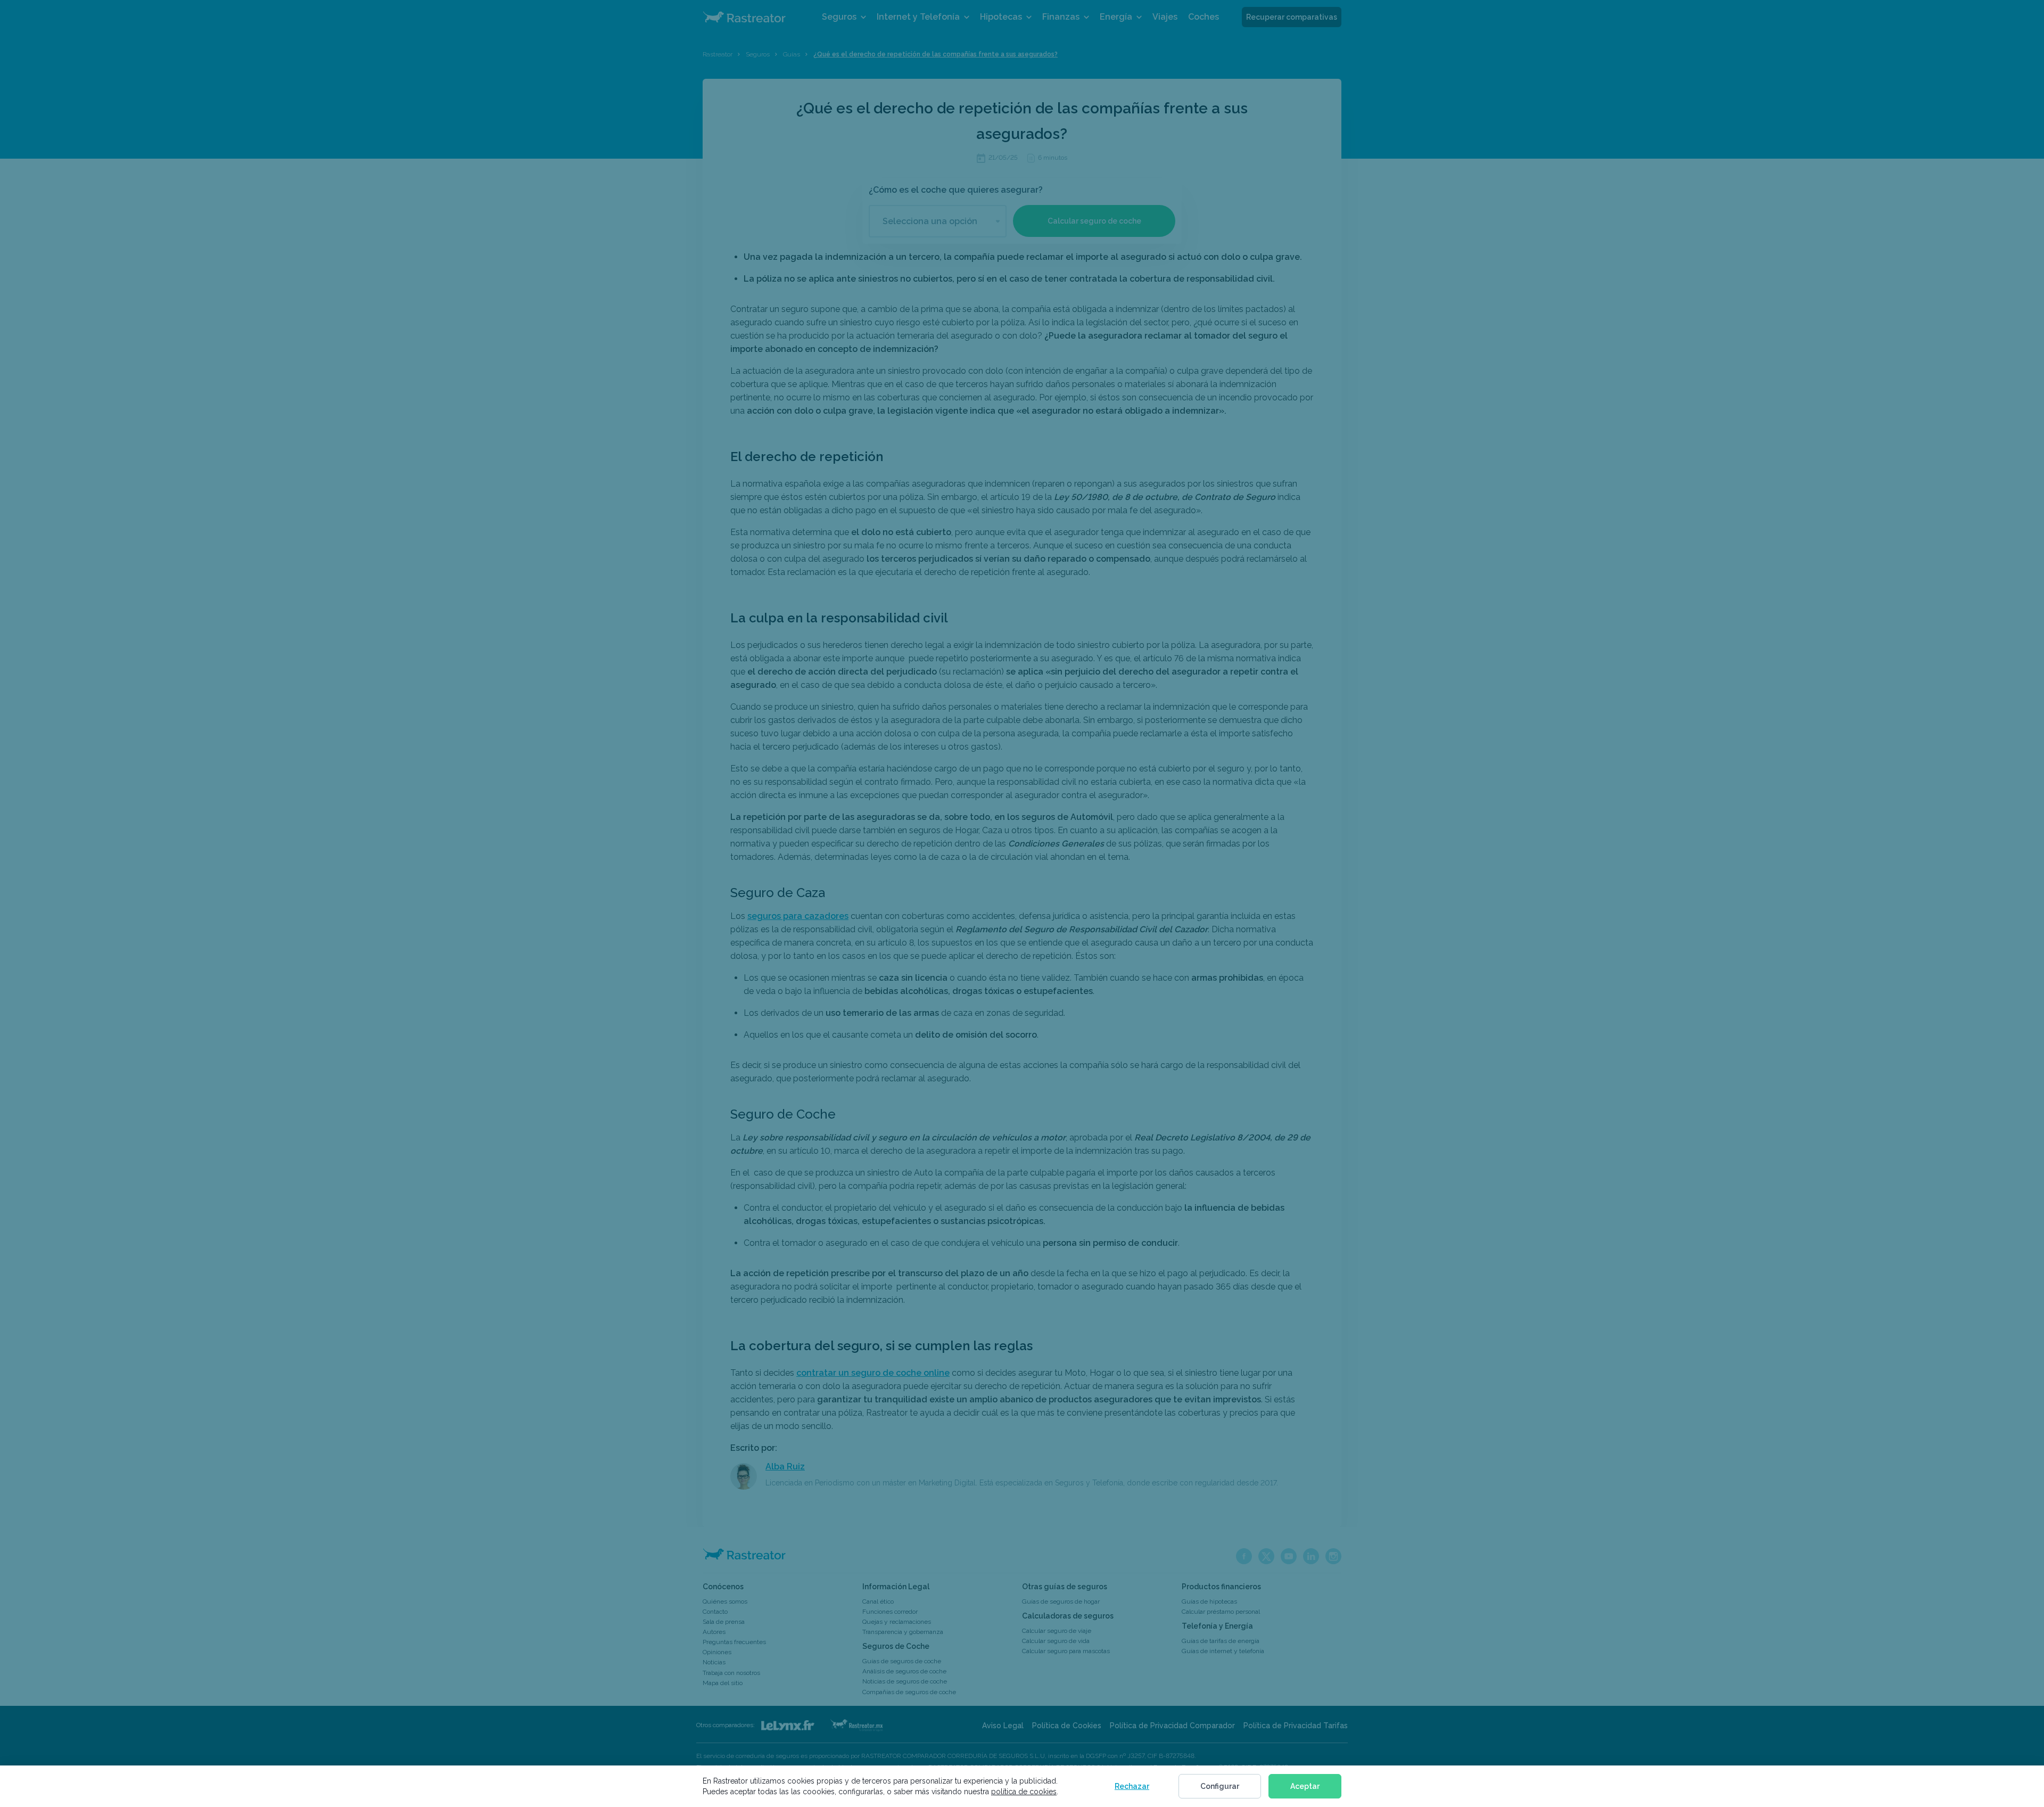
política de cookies (1024, 1792)
